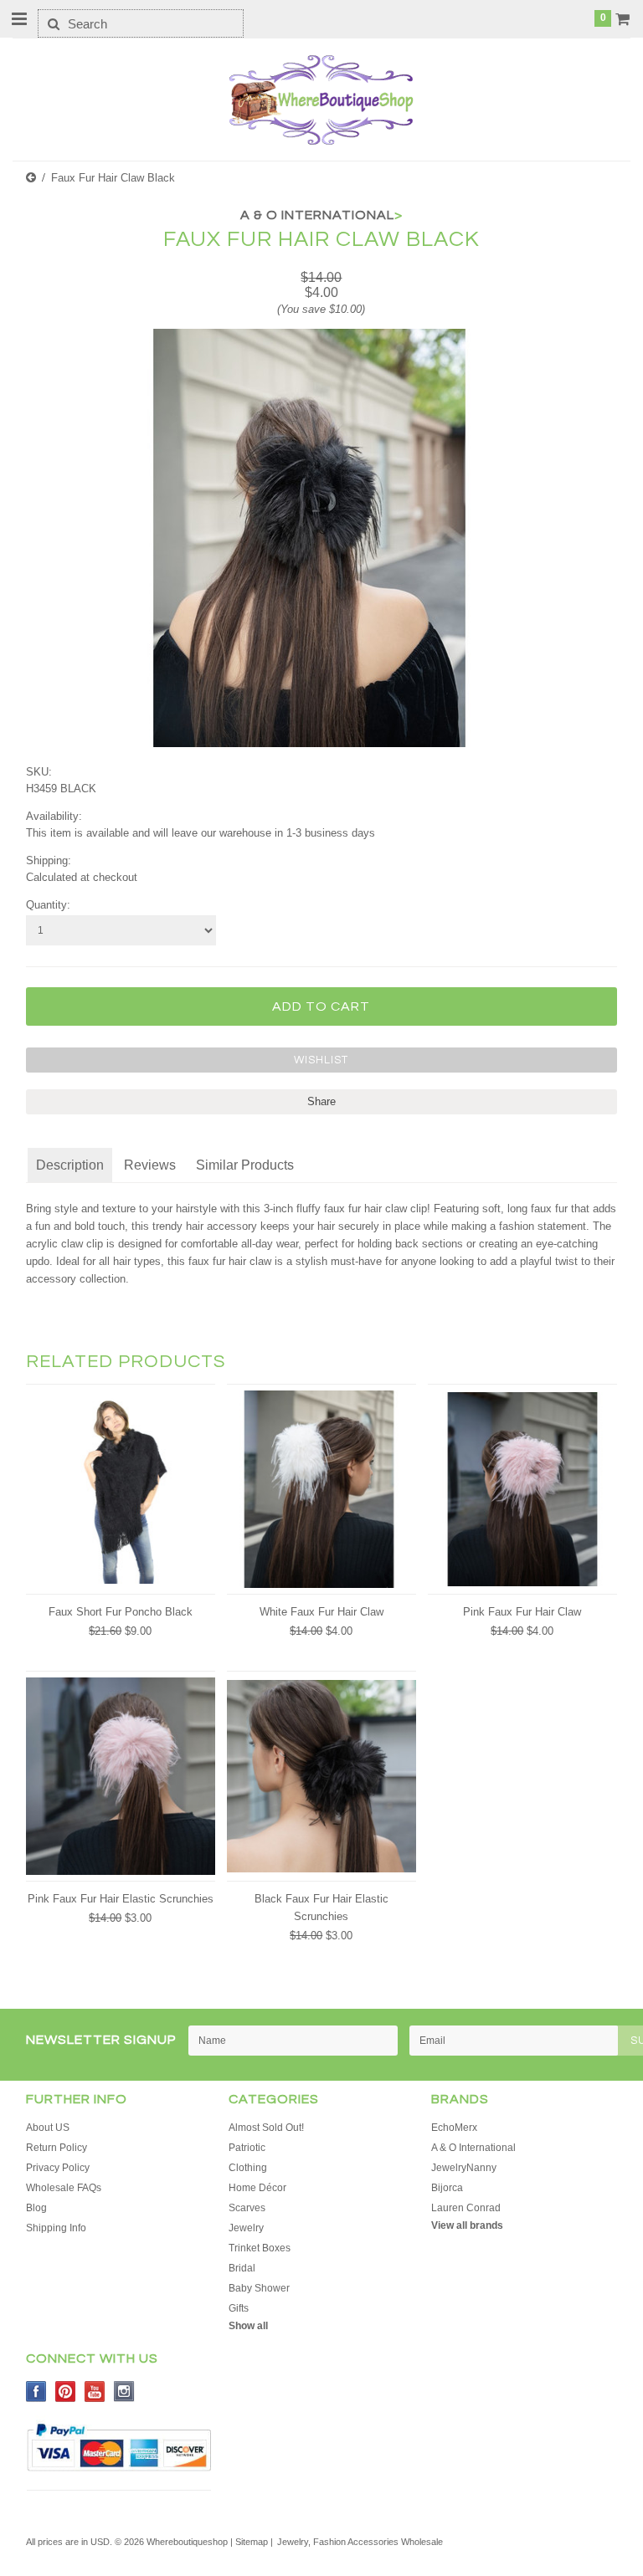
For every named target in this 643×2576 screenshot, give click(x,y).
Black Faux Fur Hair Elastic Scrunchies (321, 1908)
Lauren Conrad (466, 2208)
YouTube (95, 2392)
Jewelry (246, 2228)
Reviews (150, 1165)
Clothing (248, 2168)
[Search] (53, 23)
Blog (36, 2208)
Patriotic (247, 2148)
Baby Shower (259, 2288)
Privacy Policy (58, 2168)
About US (48, 2128)
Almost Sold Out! (266, 2128)
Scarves (247, 2208)
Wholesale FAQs (64, 2188)
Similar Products (245, 1165)
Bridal (242, 2268)
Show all (248, 2326)
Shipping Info (56, 2228)
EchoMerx (454, 2128)
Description (70, 1165)
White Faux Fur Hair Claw (321, 1612)
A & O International (473, 2148)
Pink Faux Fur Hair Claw (522, 1612)
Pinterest (66, 2392)
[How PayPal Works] (119, 2476)
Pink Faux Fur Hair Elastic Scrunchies (121, 1899)
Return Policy (57, 2148)
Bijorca (447, 2188)
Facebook (36, 2392)
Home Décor (257, 2188)
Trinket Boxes (260, 2248)
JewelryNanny (464, 2168)
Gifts (239, 2308)
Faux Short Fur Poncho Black (121, 1612)
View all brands (467, 2225)
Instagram (124, 2392)
